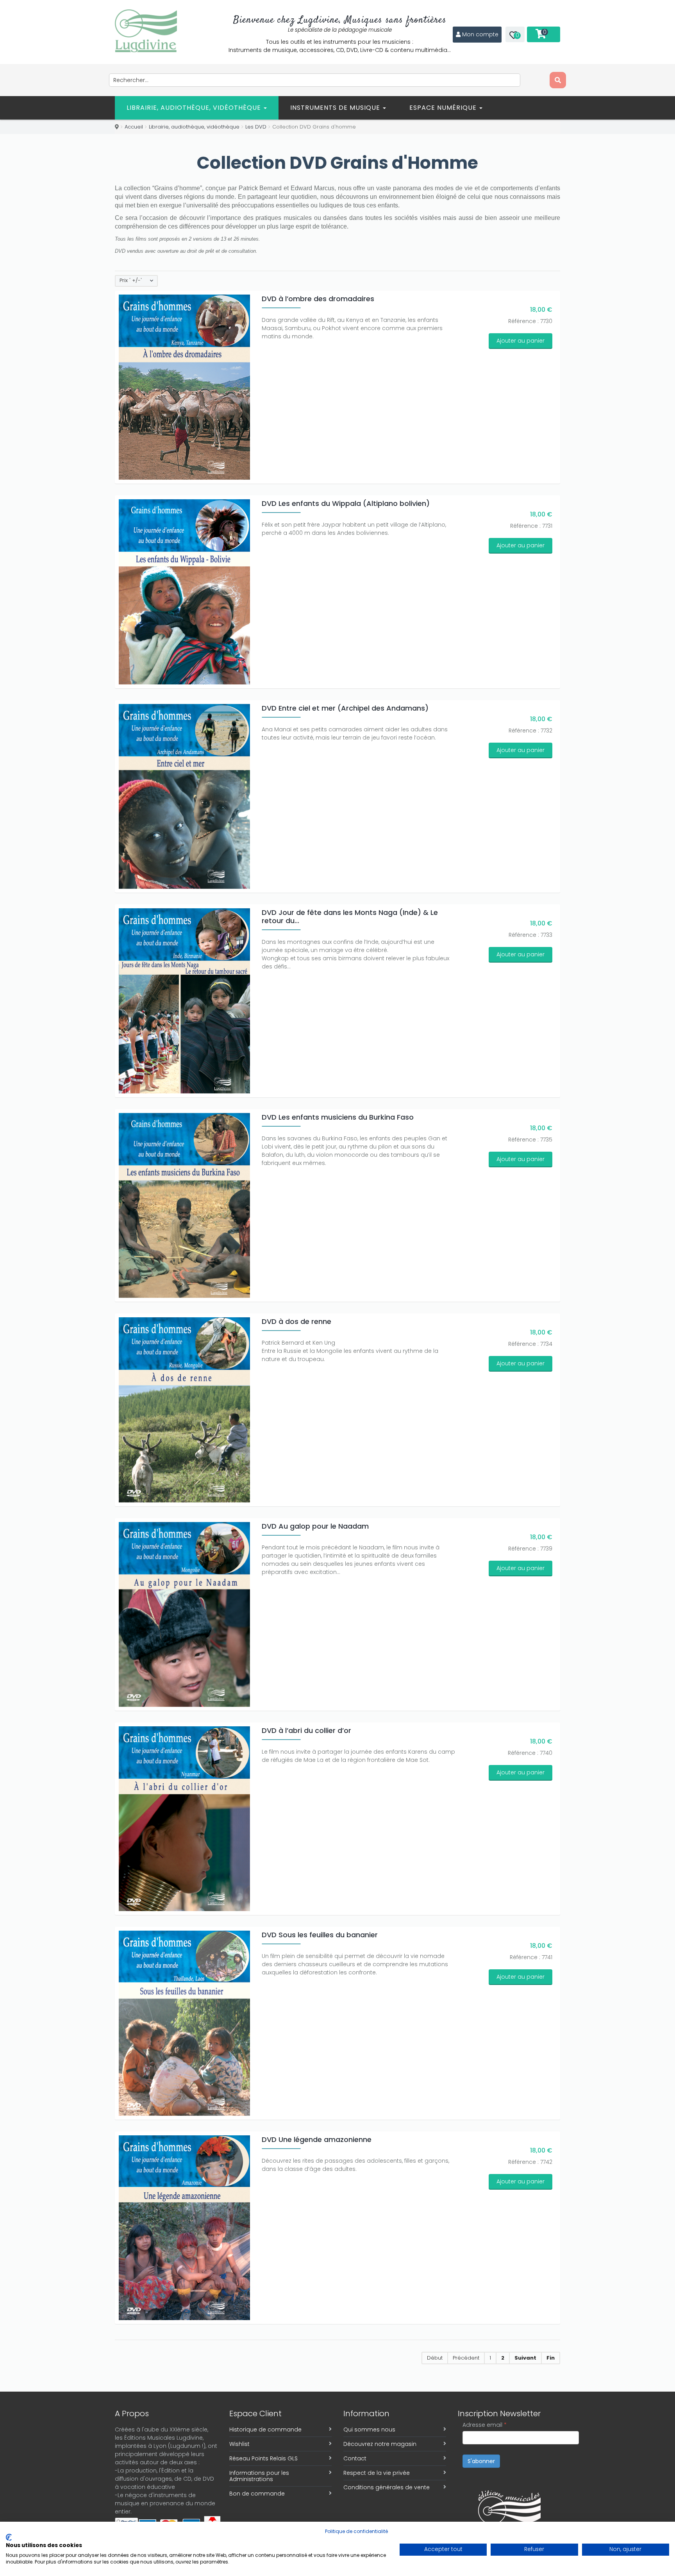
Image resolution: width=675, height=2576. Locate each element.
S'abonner (481, 2461)
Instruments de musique (336, 108)
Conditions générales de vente (387, 2487)
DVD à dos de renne (296, 1321)
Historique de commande (265, 2430)
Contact (355, 2458)
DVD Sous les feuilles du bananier (320, 1935)
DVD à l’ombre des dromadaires (318, 299)
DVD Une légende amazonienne (317, 2139)
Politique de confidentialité (356, 2531)
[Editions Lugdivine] (146, 31)
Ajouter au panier (521, 341)
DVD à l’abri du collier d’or (306, 1730)
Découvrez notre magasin (380, 2444)
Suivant (525, 2358)
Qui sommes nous (369, 2430)
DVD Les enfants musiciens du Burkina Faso (338, 1117)
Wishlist (239, 2444)
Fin (551, 2358)
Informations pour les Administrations (259, 2476)
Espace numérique (444, 108)
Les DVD (256, 127)
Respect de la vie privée (377, 2473)
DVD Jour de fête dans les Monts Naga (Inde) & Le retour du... (350, 916)
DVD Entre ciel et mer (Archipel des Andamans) (345, 708)
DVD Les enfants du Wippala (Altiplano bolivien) (346, 503)
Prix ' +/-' (131, 280)
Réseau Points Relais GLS (263, 2458)
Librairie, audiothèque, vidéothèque (195, 108)
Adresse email (485, 2425)
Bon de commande (257, 2494)
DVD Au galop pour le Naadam (315, 1526)
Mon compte (480, 34)
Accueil (134, 127)
